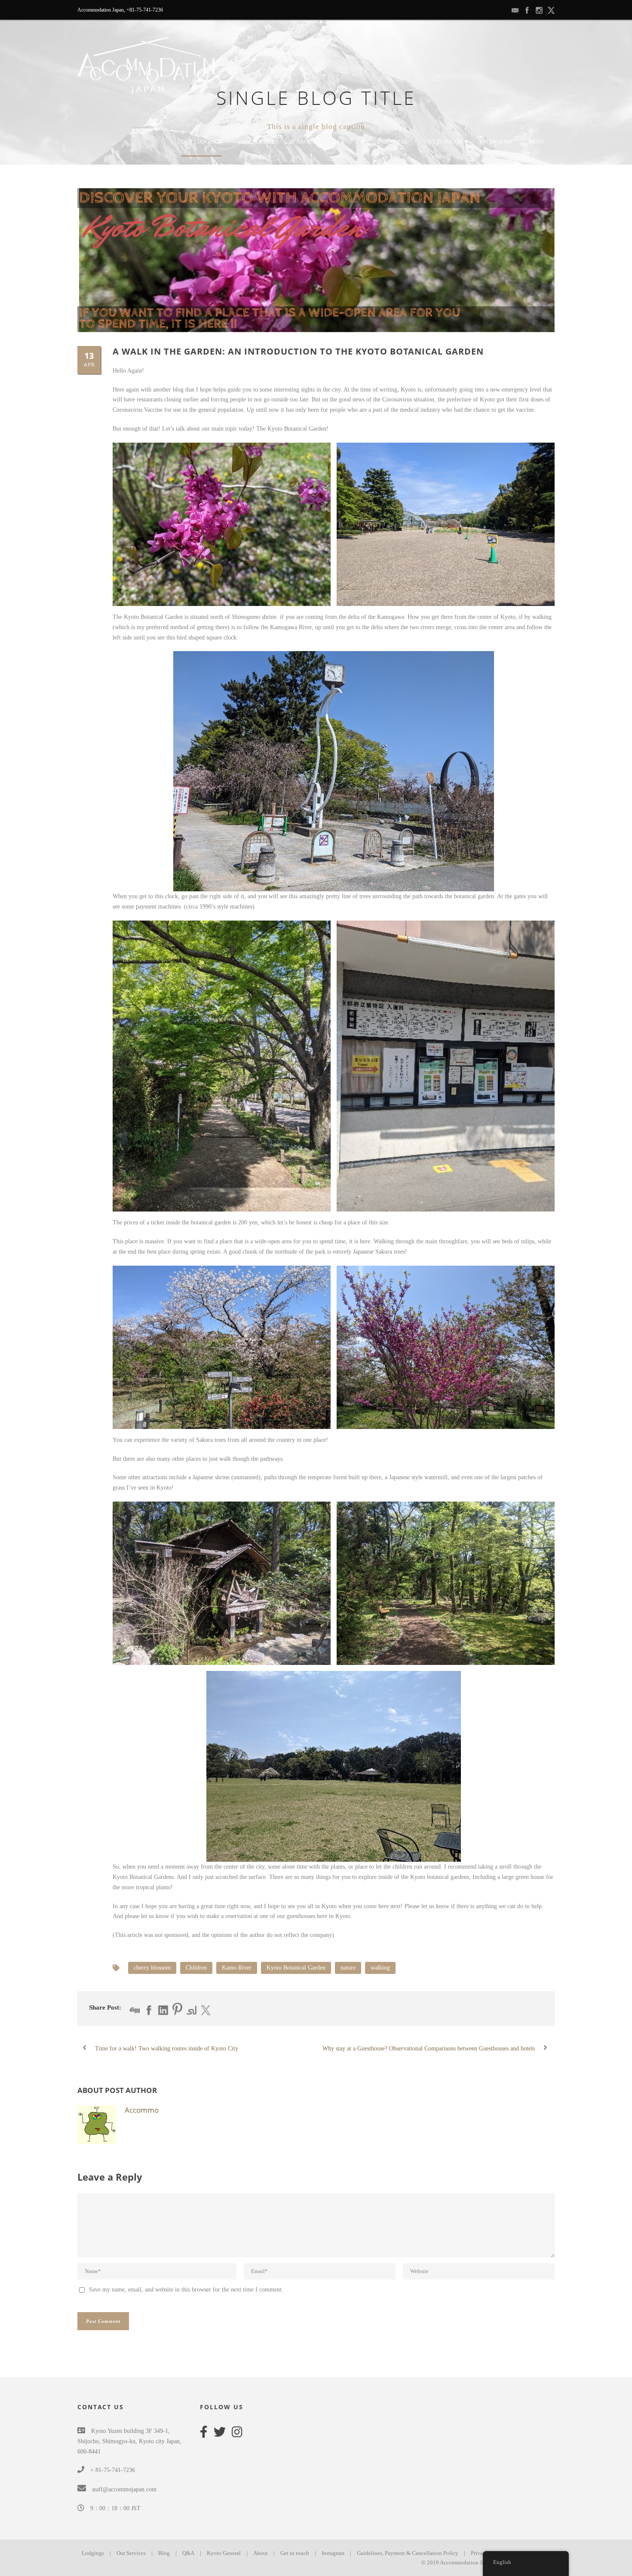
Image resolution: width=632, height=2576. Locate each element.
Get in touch (295, 2553)
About (261, 2553)
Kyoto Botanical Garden (296, 1968)
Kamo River (237, 1968)
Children (196, 1968)
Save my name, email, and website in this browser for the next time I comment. (186, 2290)
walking (380, 1968)
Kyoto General (224, 2553)
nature (348, 1968)
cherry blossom (152, 1968)
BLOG (537, 142)
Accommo (142, 2110)
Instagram (496, 142)
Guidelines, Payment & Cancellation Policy (408, 2553)
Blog (164, 2553)
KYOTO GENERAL (385, 142)
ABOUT (306, 142)
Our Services (259, 142)
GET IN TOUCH (444, 142)
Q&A (338, 142)
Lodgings (93, 2553)
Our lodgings (201, 142)
